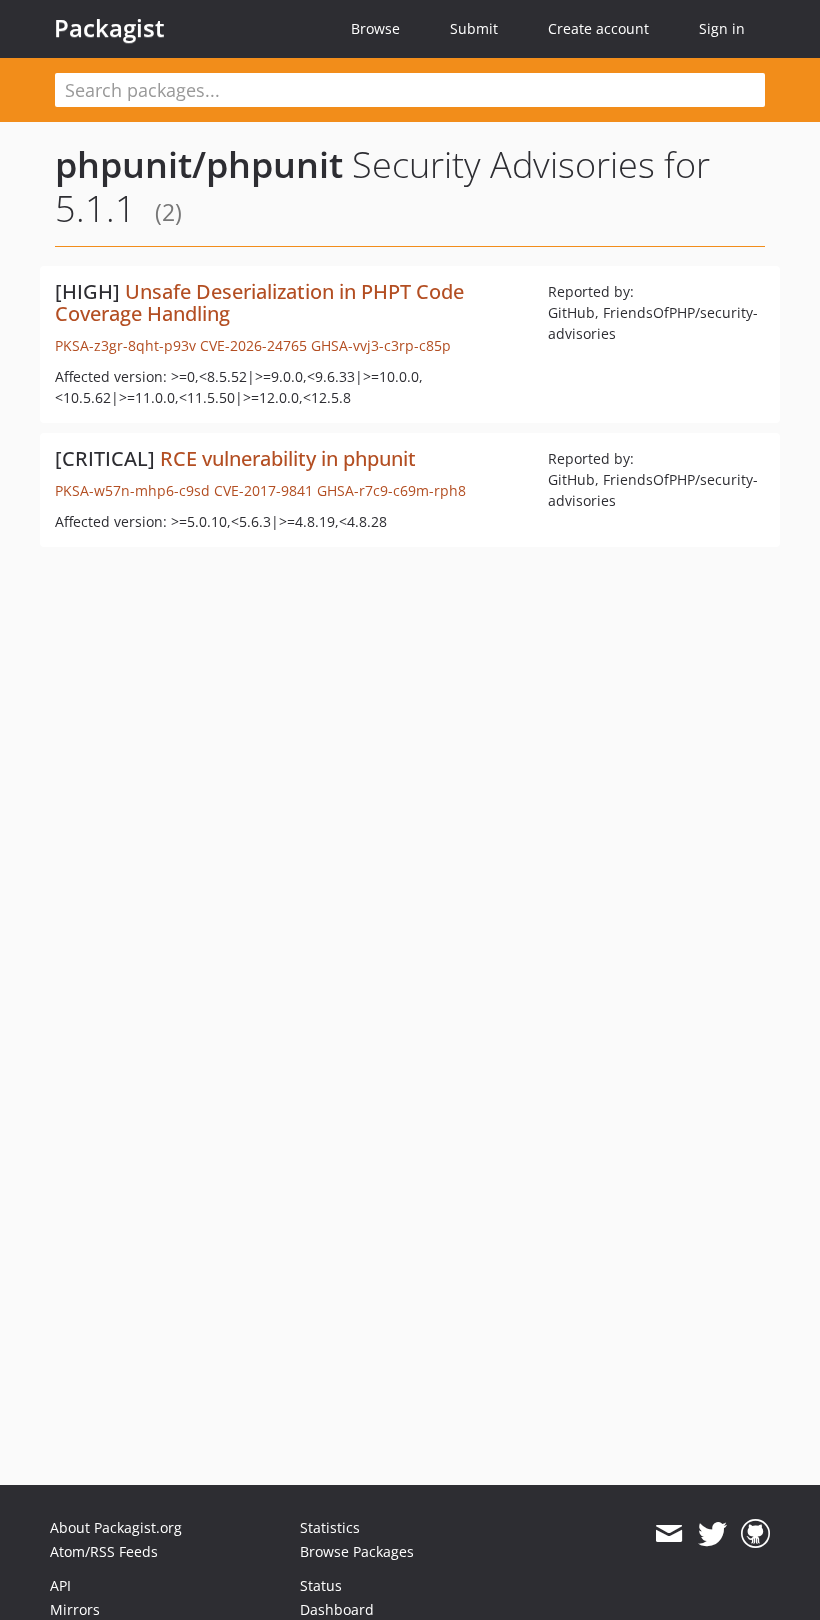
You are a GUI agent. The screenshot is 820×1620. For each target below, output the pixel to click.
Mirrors (75, 1609)
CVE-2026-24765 (253, 345)
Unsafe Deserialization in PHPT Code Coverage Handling (259, 302)
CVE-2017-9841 (263, 490)
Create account (598, 28)
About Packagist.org (116, 1527)
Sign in (722, 28)
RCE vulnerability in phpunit (288, 458)
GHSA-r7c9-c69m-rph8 (391, 490)
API (60, 1585)
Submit (474, 28)
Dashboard (337, 1609)
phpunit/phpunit (199, 164)
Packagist (109, 28)
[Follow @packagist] (712, 1534)
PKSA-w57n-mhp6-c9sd (132, 490)
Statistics (330, 1527)
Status (321, 1585)
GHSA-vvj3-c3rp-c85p (381, 345)
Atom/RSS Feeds (104, 1551)
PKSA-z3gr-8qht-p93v (125, 345)
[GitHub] (755, 1534)
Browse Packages (357, 1551)
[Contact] (668, 1534)
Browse (375, 28)
